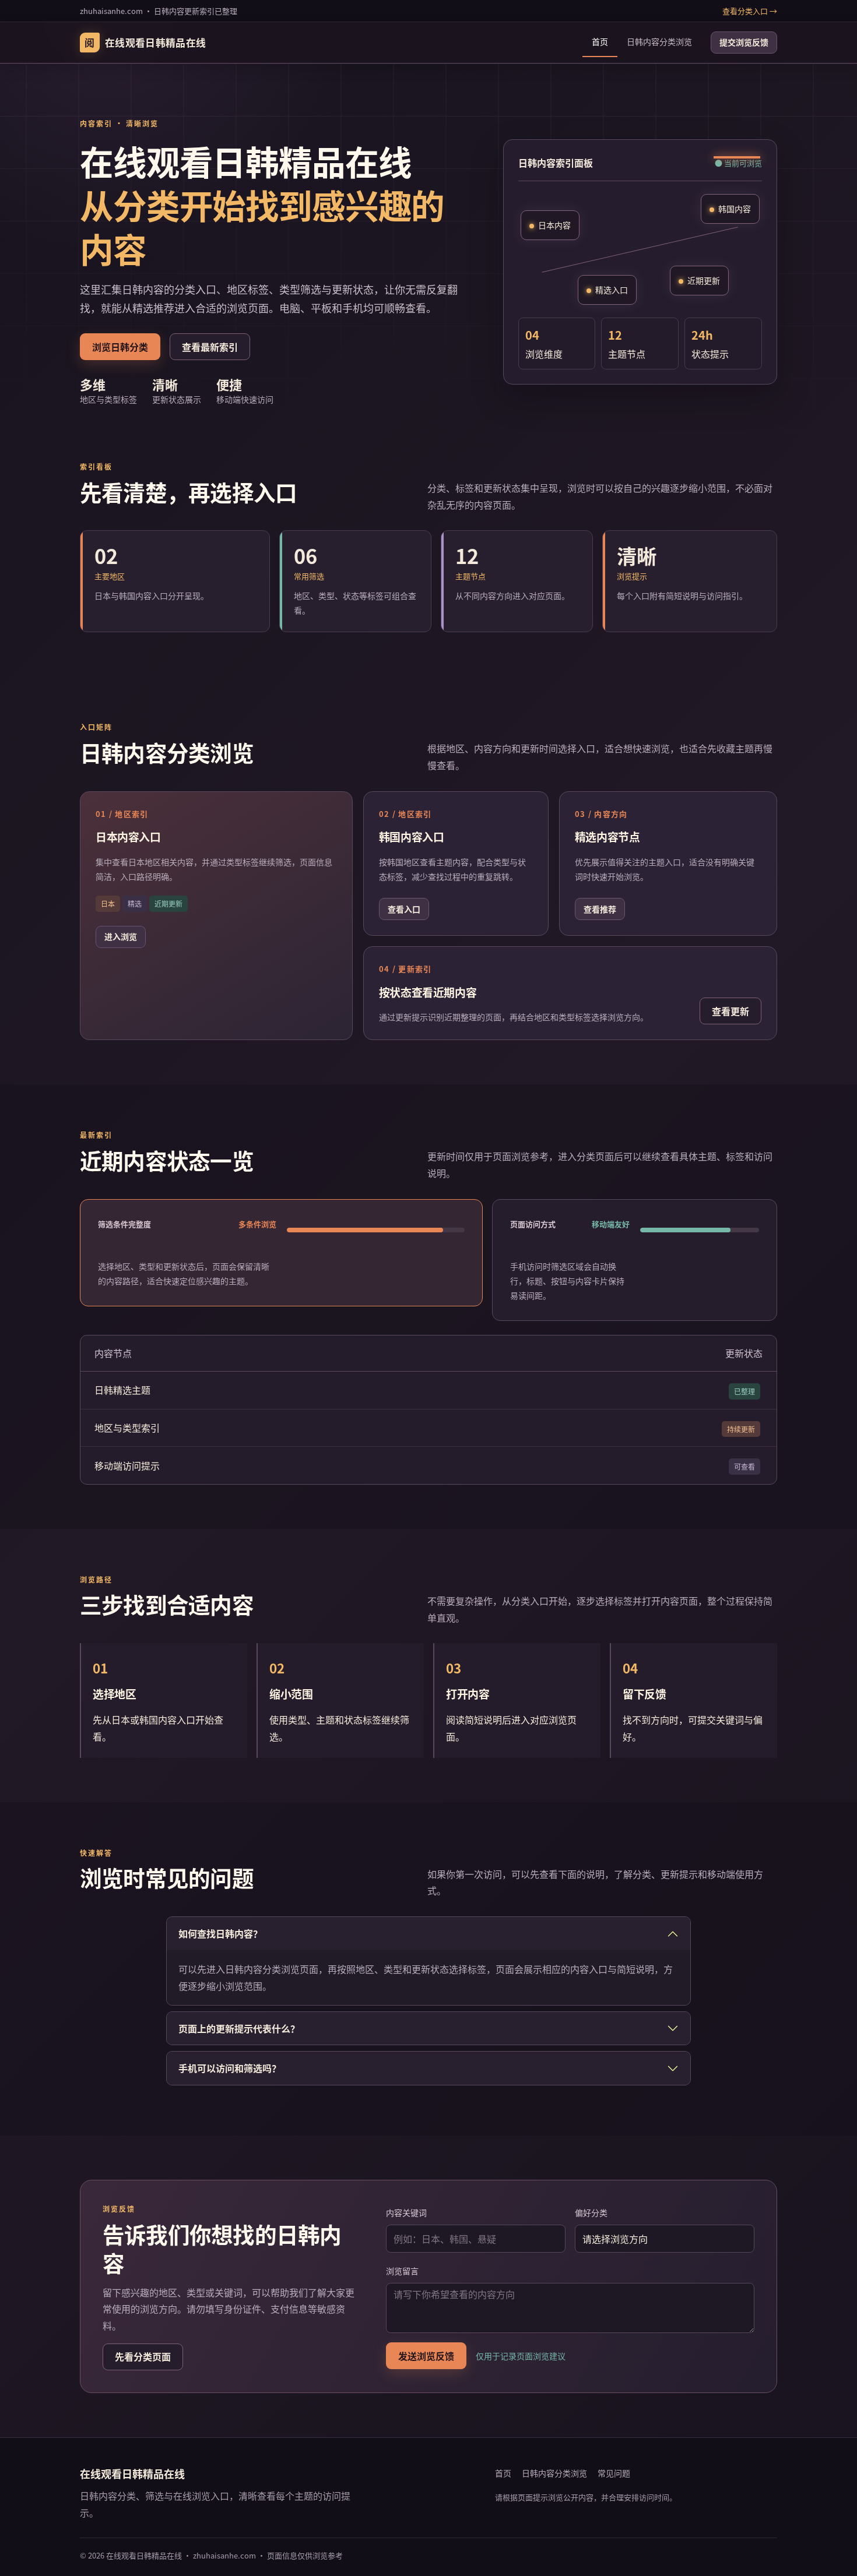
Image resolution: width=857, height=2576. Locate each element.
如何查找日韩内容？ (220, 1933)
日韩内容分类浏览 (659, 42)
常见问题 (614, 2473)
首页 (600, 42)
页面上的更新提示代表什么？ (239, 2028)
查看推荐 (600, 909)
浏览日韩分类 (120, 347)
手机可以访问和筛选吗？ (230, 2068)
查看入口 (404, 909)
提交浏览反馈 (744, 43)
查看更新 (730, 1011)
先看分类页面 (143, 2356)
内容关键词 (406, 2212)
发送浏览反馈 (426, 2356)
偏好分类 (591, 2212)
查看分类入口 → (750, 11)
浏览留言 (402, 2271)
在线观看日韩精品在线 (145, 43)
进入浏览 (121, 936)
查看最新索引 (210, 347)
